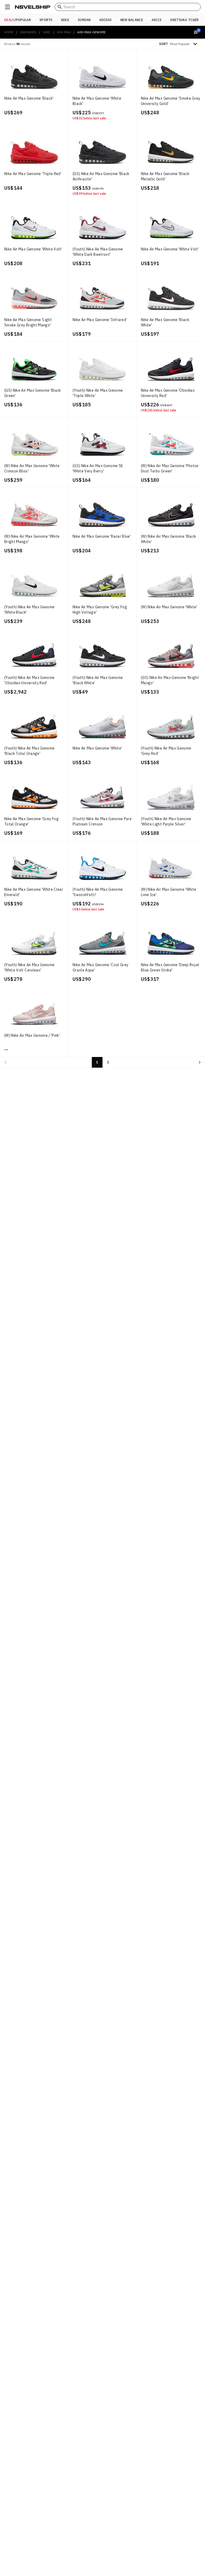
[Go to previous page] (5, 1062)
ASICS (157, 20)
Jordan (84, 20)
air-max (64, 32)
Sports (46, 20)
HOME (9, 32)
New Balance (132, 20)
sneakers (28, 32)
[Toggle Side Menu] (7, 7)
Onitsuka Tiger (184, 20)
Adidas (106, 20)
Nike (65, 20)
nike (47, 32)
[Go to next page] (200, 1062)
